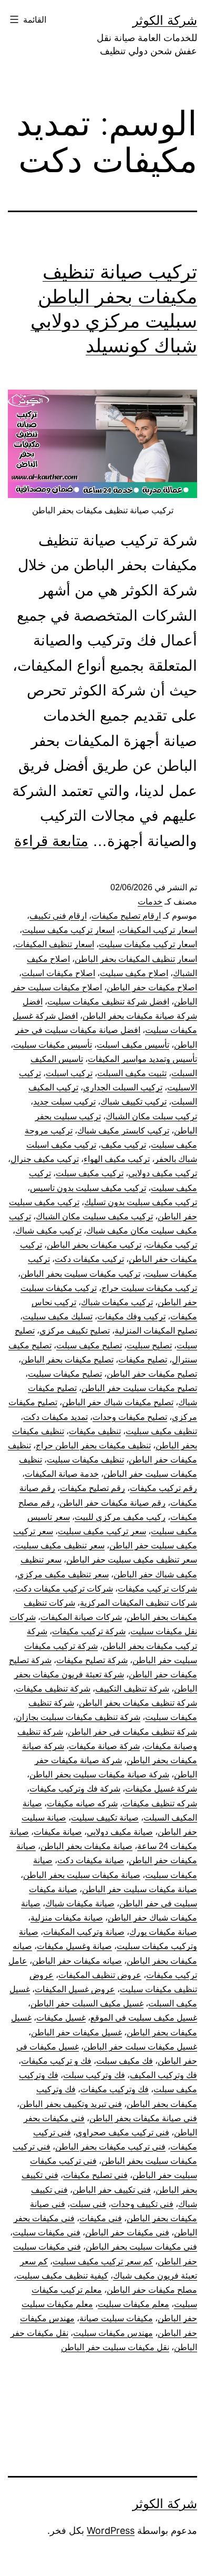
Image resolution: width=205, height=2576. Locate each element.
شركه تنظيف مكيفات (160, 1803)
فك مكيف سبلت (125, 2061)
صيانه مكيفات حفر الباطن (77, 1961)
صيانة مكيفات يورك (163, 1932)
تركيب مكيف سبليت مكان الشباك (94, 1216)
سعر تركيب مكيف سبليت (102, 1531)
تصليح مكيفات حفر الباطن (152, 1374)
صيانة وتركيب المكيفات (84, 1932)
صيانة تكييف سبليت (105, 1818)
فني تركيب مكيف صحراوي (122, 2132)
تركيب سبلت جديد (64, 1102)
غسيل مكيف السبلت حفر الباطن (87, 2003)
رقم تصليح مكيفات (93, 1488)
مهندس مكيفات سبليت (113, 2333)
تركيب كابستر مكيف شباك (123, 1131)
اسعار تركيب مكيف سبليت (68, 930)
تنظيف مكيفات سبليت (85, 1460)
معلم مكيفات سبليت (134, 2304)
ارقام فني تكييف (58, 916)
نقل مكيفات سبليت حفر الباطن (115, 2347)
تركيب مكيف (124, 1145)
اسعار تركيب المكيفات (158, 930)
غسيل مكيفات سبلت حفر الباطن (140, 2047)
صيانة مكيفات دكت (91, 1860)
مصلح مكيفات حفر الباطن (152, 2290)
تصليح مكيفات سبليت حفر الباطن (139, 1388)
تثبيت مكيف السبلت (132, 1073)
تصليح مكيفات (143, 1360)
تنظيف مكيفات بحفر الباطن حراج (93, 1445)
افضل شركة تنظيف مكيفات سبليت (108, 1002)
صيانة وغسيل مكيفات (74, 1946)
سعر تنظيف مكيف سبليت (60, 1545)
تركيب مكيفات (172, 1245)
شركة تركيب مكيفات (89, 1631)
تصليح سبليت (149, 1345)
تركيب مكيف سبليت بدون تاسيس (88, 1188)
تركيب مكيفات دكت (89, 1259)
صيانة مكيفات (58, 1832)
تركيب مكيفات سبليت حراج (149, 1288)
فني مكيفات (101, 2218)
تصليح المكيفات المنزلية (156, 1331)
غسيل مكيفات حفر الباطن (76, 2032)
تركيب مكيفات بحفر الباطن (94, 1245)
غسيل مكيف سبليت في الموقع (144, 2018)
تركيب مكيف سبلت (90, 1173)
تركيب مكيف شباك (48, 1231)
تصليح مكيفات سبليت (65, 1374)
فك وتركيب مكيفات (115, 2089)
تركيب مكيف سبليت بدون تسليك (141, 1202)
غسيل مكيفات (61, 2018)
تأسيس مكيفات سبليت (53, 1045)
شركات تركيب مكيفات (157, 1589)
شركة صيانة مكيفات (104, 1746)
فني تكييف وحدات (142, 2204)
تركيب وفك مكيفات (131, 1316)
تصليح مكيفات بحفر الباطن (67, 1360)
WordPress (111, 2530)
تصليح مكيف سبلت (89, 1345)
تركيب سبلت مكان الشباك (151, 1116)
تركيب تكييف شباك (134, 1102)
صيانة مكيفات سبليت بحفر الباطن (82, 1875)
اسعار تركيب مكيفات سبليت (148, 944)
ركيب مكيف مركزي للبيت (120, 1517)
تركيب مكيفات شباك (117, 1302)
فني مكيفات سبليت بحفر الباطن (141, 2247)
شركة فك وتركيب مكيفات (75, 1789)
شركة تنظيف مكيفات (53, 1689)
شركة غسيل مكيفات (161, 1789)
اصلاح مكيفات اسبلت (58, 973)
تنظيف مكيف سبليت (161, 1431)
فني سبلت (88, 2204)
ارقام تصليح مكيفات (126, 916)
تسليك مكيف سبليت (58, 1316)
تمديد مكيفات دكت (55, 1417)
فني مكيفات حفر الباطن (127, 2232)
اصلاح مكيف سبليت (134, 973)
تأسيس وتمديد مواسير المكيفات (142, 1059)
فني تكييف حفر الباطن (112, 2190)
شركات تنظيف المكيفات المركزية (139, 1603)
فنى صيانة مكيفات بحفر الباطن (143, 2118)
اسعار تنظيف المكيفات (55, 944)
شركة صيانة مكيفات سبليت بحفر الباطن (99, 1774)
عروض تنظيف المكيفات (100, 1975)
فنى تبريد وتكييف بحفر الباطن (71, 2104)
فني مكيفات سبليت (47, 2232)
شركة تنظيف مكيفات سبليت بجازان (78, 1717)
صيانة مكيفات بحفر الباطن (86, 1846)
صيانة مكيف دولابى (120, 1832)
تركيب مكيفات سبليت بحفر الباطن (80, 1274)
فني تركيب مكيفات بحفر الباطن (110, 2147)
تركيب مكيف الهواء (117, 1159)
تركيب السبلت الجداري (123, 1087)
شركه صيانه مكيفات (82, 1803)
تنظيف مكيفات (95, 1431)
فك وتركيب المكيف (163, 2075)
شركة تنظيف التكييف (132, 1689)
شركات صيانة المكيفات (81, 1617)
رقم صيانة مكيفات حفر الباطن (112, 1503)
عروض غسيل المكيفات (75, 1989)
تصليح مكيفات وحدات (130, 1417)
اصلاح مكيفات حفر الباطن (152, 987)
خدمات (150, 902)
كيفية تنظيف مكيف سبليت (62, 2276)
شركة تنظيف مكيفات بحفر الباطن (138, 1703)
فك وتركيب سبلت (94, 2075)
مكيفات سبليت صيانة (116, 2318)
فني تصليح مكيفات (95, 2175)
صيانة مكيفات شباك (80, 1903)
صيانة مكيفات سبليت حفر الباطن (140, 1889)
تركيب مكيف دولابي (163, 1173)
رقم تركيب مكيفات (163, 1488)
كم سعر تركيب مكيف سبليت (103, 2261)
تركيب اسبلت (69, 1073)
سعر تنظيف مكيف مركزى (63, 1574)
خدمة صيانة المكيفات (62, 1474)
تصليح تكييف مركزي (75, 1331)
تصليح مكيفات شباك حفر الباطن (118, 1402)
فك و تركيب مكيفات (56, 2061)
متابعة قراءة (51, 841)
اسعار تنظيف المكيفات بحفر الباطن (136, 959)
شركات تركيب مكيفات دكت (64, 1589)
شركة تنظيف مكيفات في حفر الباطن (132, 1732)
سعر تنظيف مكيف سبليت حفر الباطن (132, 1560)
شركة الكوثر (165, 20)
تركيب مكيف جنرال (45, 1159)
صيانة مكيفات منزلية (67, 1918)
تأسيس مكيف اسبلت (133, 1045)
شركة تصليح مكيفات (92, 1660)
